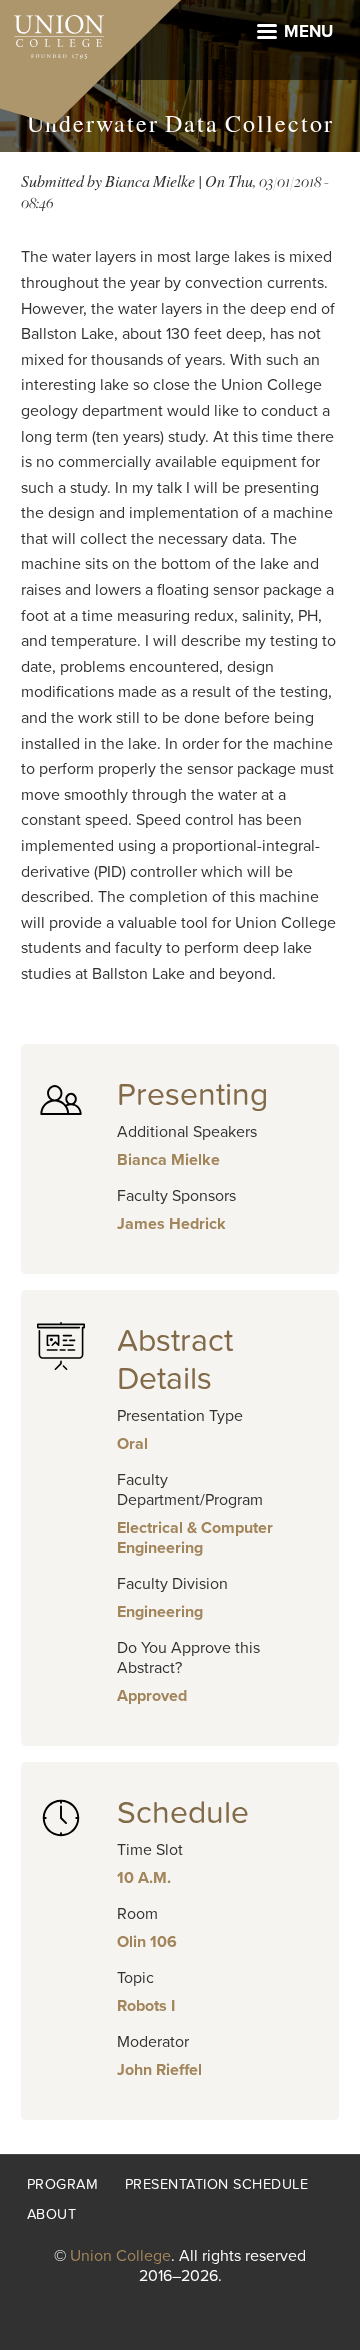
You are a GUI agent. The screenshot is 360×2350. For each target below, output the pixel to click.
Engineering (160, 1612)
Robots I (146, 2006)
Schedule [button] (183, 1813)
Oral (132, 1444)
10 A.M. (144, 1878)
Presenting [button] (192, 1095)
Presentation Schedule (217, 2184)
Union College (120, 2256)
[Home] (52, 32)
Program (63, 2184)
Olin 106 (147, 1942)
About (52, 2214)
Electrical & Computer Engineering (195, 1538)
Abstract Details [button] (175, 1360)
